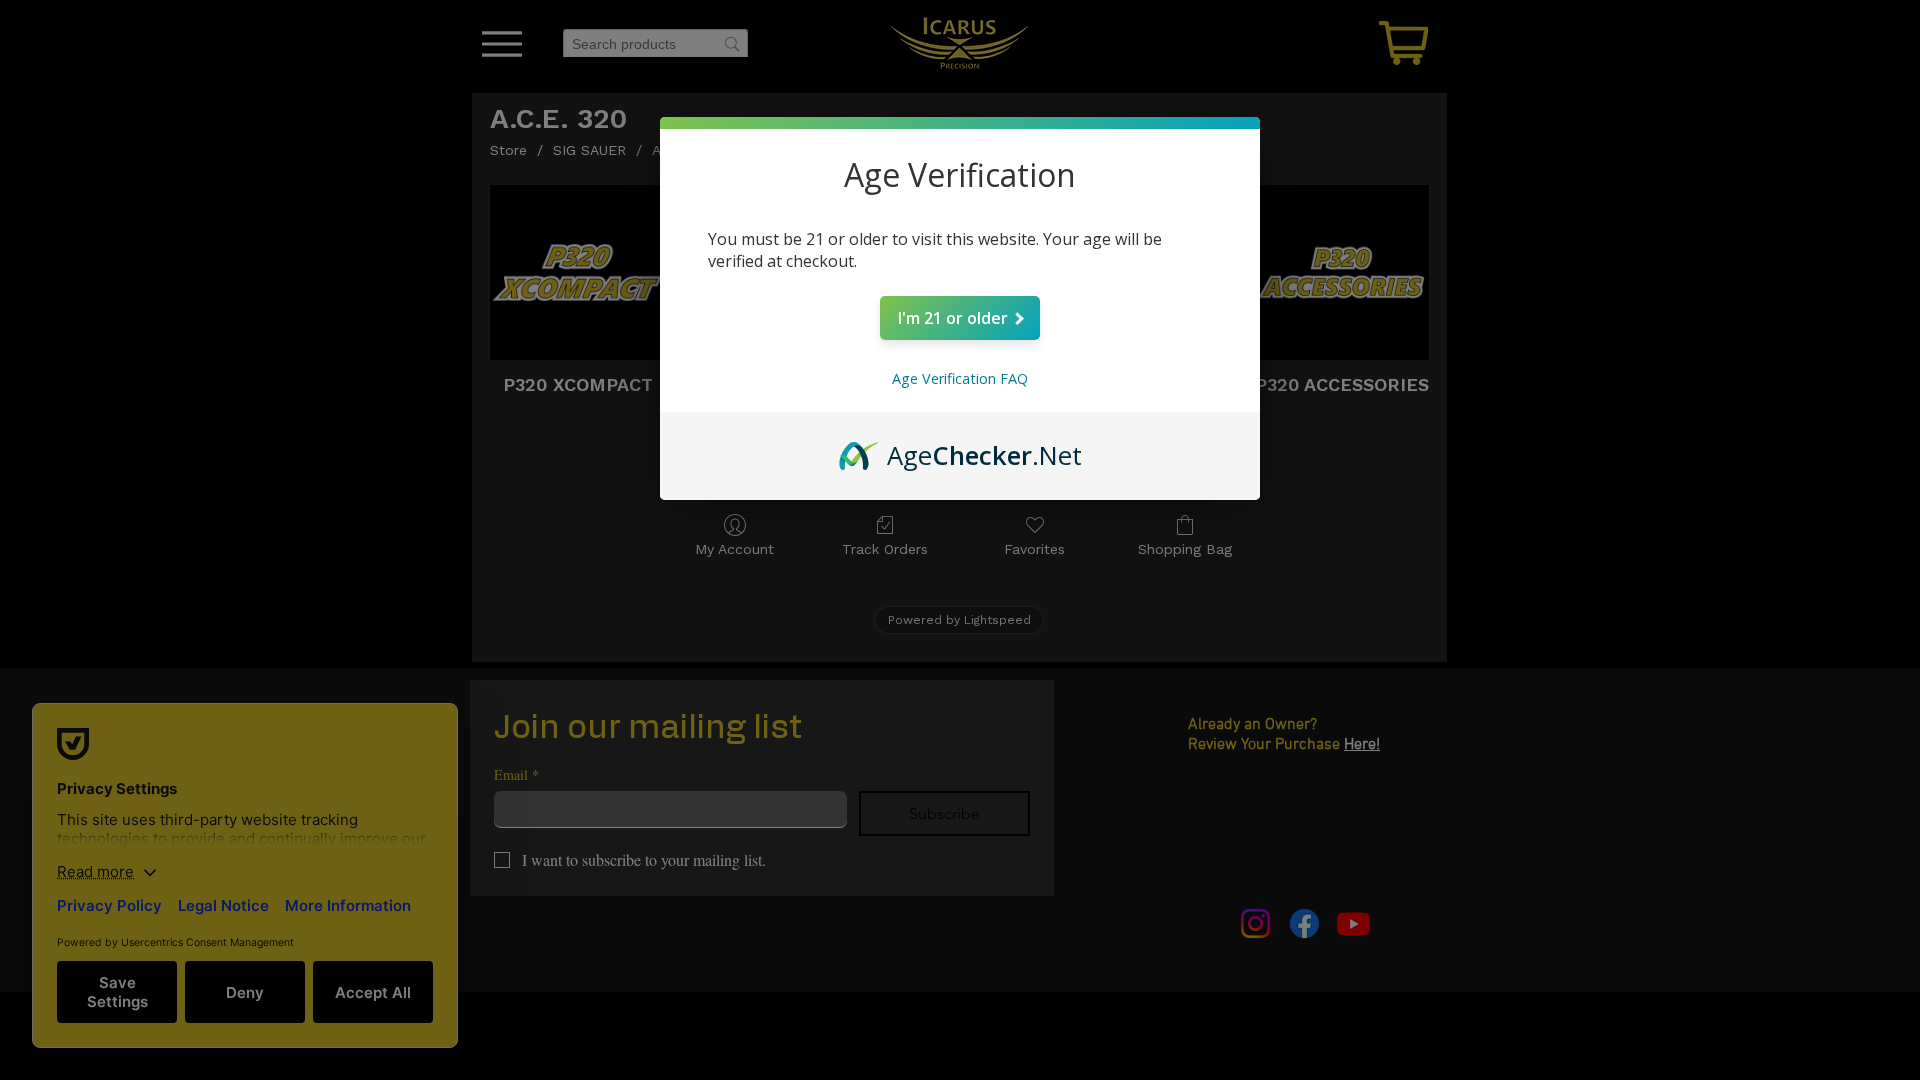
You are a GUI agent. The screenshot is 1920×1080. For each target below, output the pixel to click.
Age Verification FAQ (960, 378)
